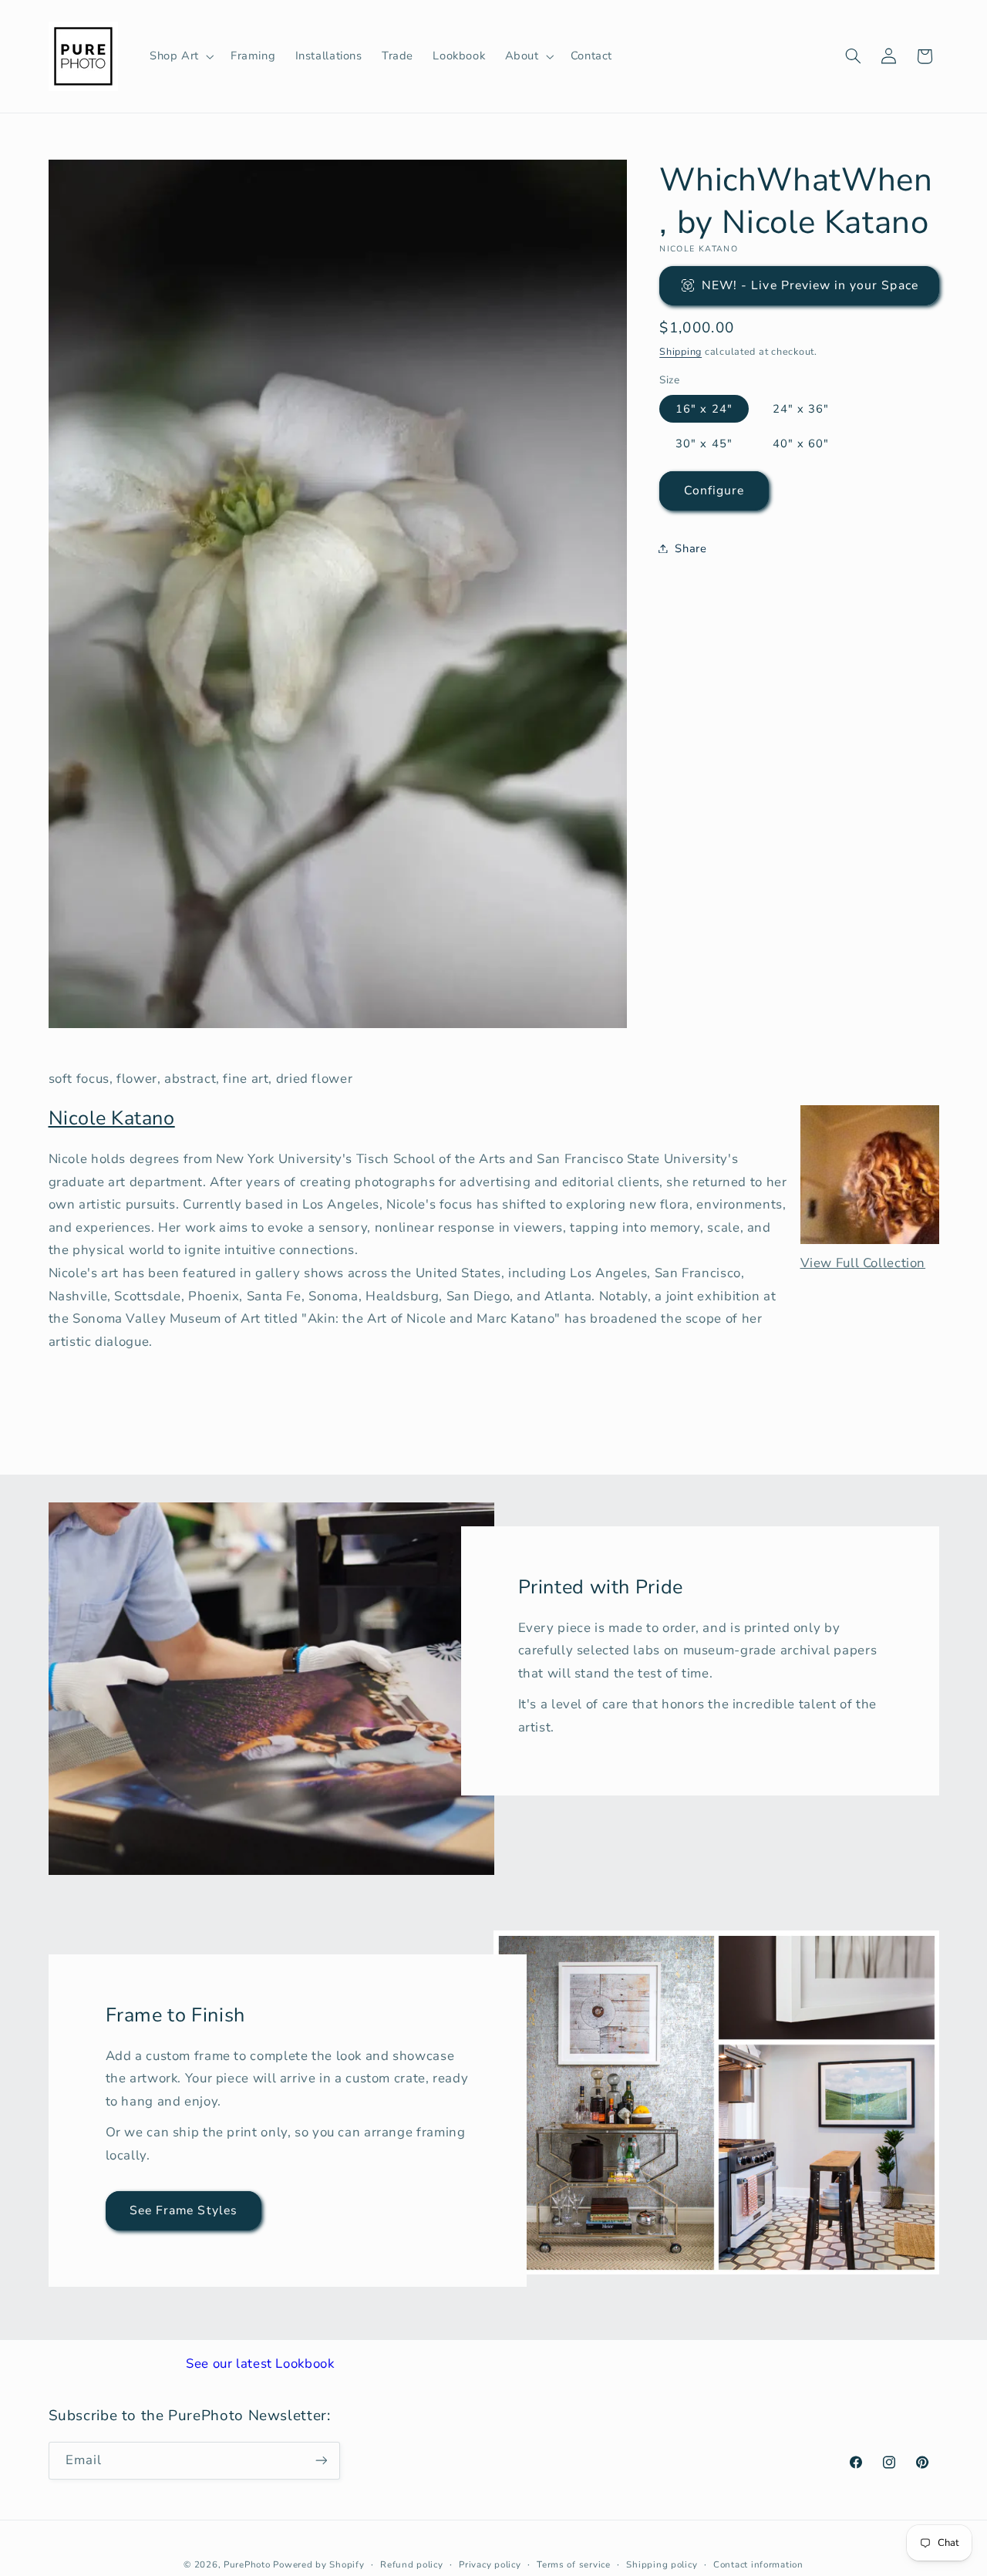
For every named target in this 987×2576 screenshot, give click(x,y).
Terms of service (574, 2564)
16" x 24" (704, 408)
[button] (180, 56)
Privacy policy (490, 2564)
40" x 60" (801, 443)
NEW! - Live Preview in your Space (810, 285)
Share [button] (691, 548)
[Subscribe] (321, 2460)
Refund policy (412, 2564)
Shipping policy (662, 2564)
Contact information (758, 2564)
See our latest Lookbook (260, 2364)
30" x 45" (704, 443)
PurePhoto (247, 2564)
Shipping (680, 351)
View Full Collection (863, 1263)
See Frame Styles (184, 2210)
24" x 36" (801, 408)
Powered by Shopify (318, 2564)
